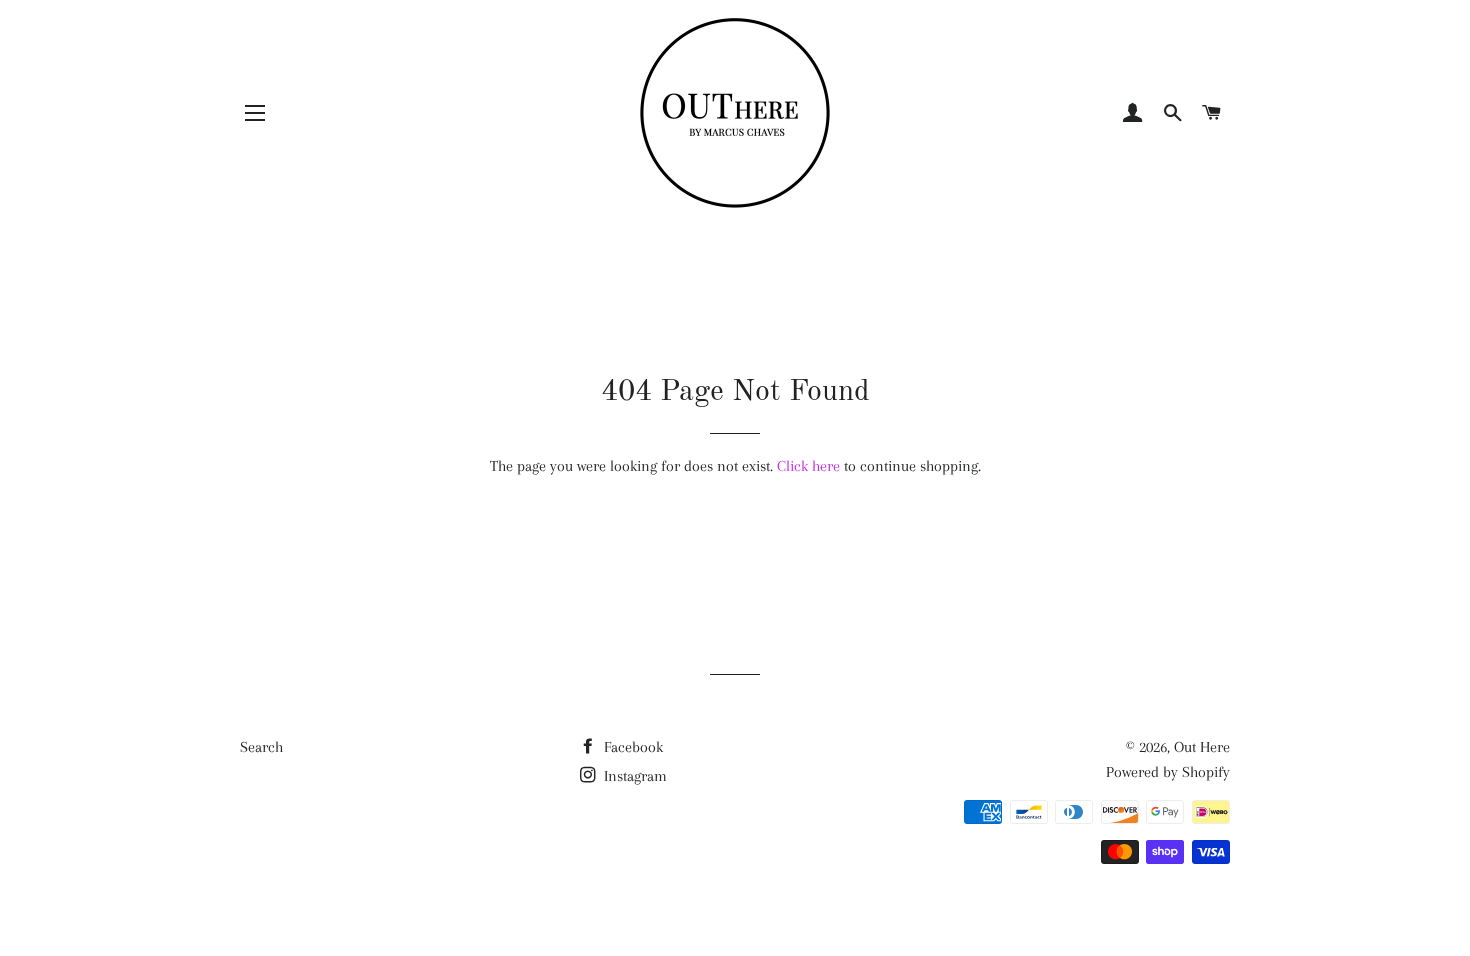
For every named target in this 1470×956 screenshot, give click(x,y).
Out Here (1202, 747)
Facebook (631, 747)
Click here (808, 466)
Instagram (633, 776)
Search (261, 747)
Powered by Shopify (1168, 772)
